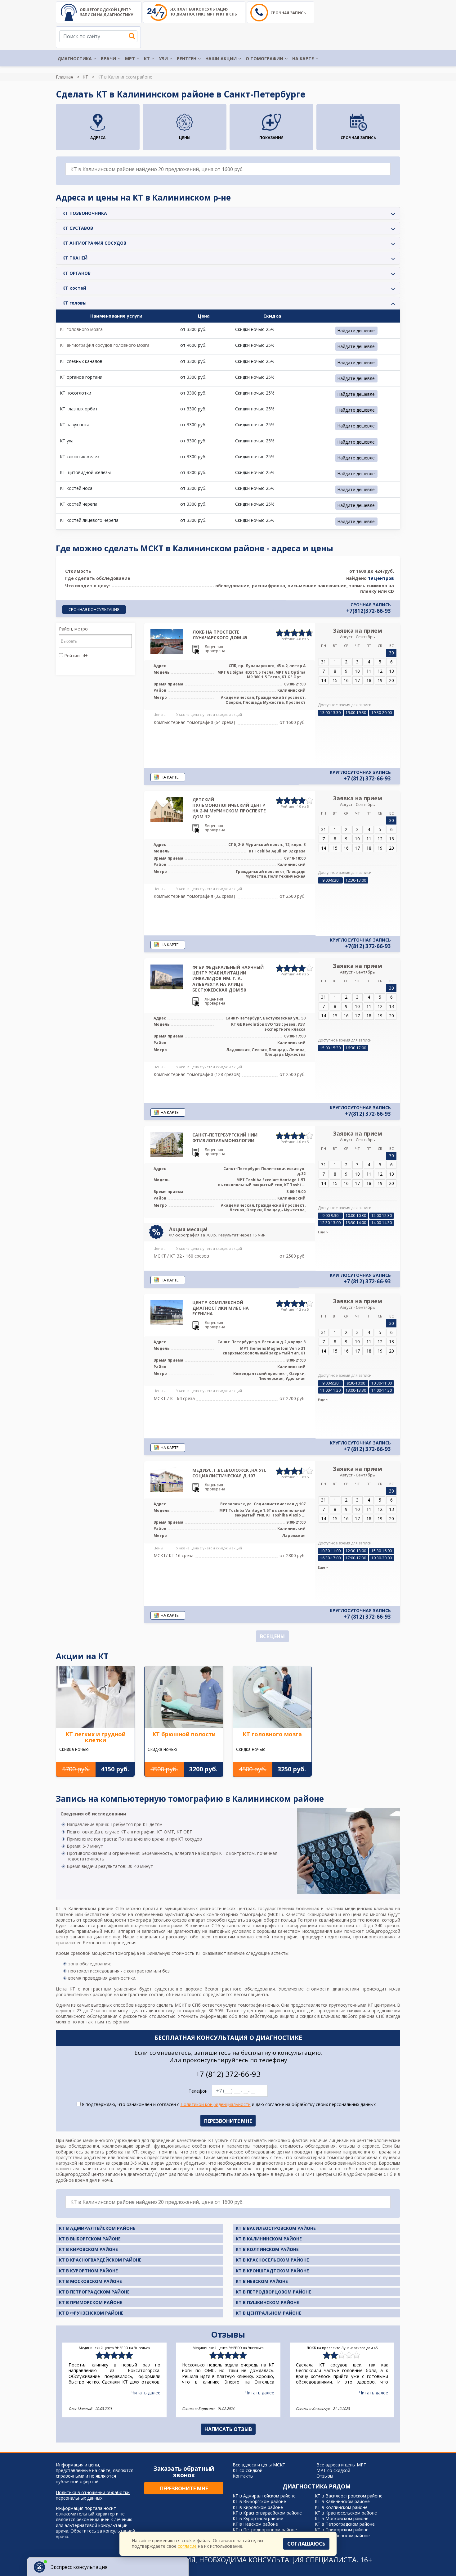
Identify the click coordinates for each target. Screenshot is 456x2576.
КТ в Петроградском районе (94, 2292)
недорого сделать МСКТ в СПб (168, 2005)
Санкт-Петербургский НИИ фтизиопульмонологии (225, 1138)
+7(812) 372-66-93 (368, 946)
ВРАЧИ (108, 59)
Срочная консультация (94, 609)
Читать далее (146, 2393)
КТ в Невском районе (262, 2281)
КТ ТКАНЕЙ (75, 258)
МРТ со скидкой (333, 2470)
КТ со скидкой (248, 2470)
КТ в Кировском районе (88, 2249)
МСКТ (275, 1914)
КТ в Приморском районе (91, 2302)
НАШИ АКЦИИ (221, 59)
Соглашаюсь (306, 2544)
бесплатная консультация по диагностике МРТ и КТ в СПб (203, 12)
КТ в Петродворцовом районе (273, 2292)
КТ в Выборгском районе (90, 2239)
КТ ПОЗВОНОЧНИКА (85, 213)
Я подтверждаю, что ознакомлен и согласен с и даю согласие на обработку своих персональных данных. (229, 2104)
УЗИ (163, 59)
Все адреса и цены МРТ (341, 2465)
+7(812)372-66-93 (369, 611)
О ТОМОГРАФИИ (264, 59)
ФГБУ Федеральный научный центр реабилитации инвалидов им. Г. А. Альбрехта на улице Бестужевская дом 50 (228, 978)
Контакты (243, 2476)
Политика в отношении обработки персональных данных (93, 2495)
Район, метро (73, 629)
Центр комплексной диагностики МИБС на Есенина (221, 1308)
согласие (187, 2546)
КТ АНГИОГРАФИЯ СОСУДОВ (94, 243)
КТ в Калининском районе (269, 2239)
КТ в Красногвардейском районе (100, 2260)
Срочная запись (288, 13)
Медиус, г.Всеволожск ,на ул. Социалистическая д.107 (229, 1473)
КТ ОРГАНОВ (76, 273)
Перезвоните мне (184, 2488)
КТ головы (74, 303)
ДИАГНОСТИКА (75, 59)
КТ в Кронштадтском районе (272, 2271)
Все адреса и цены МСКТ (259, 2465)
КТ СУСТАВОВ (78, 228)
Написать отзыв (228, 2429)
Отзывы (325, 2476)
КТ (147, 59)
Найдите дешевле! (356, 330)
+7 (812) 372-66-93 (367, 779)
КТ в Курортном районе (88, 2271)
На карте (303, 59)
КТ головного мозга (81, 329)
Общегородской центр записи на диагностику (106, 12)
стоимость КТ (186, 1953)
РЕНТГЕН (187, 59)
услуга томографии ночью (251, 2005)
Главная (65, 77)
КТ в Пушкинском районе (267, 2302)
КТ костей (74, 288)
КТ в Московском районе (90, 2281)
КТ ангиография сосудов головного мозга (105, 345)
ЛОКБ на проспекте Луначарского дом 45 (220, 635)
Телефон (198, 2091)
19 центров (381, 578)
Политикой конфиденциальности (216, 2104)
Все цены (272, 1636)
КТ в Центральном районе (268, 2313)
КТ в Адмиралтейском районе (97, 2228)
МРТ (130, 59)
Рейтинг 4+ (75, 656)
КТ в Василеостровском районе (276, 2228)
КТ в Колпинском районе (267, 2249)
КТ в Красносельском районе (272, 2260)
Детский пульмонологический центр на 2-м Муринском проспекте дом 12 (229, 808)
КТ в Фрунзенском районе (91, 2313)
